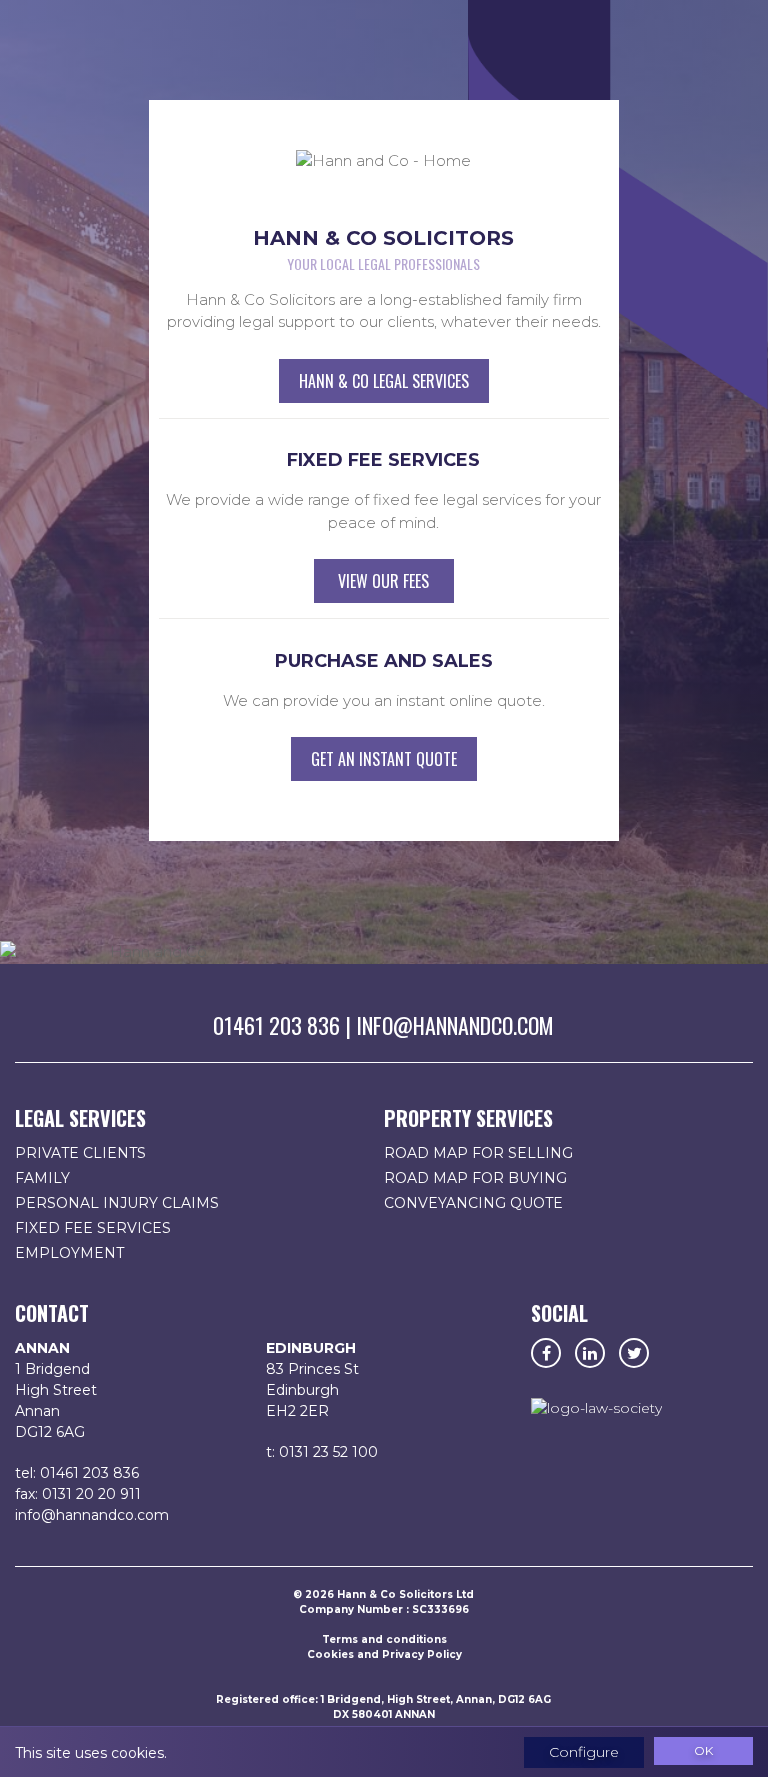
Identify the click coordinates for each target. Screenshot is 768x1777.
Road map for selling (478, 1153)
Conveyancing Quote (473, 1203)
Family (42, 1178)
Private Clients (80, 1153)
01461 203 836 (276, 1025)
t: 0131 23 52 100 (322, 1452)
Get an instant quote (384, 759)
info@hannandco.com (455, 1025)
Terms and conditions (384, 1639)
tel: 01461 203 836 (77, 1473)
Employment (69, 1253)
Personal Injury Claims (117, 1203)
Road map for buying (475, 1178)
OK (703, 1750)
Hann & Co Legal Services (384, 381)
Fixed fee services (93, 1228)
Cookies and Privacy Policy (384, 1654)
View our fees (383, 581)
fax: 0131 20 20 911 (78, 1494)
